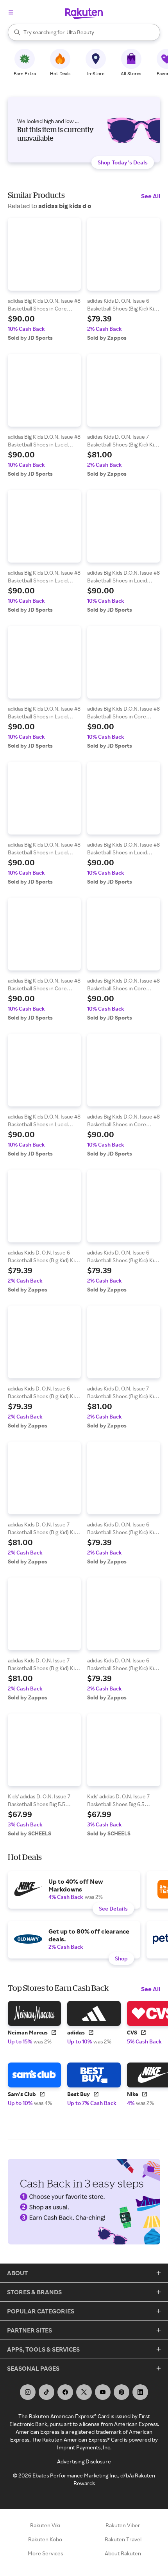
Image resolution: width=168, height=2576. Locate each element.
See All (151, 196)
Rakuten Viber (123, 2525)
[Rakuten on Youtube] (103, 2392)
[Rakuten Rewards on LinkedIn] (140, 2392)
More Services (45, 2553)
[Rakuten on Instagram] (28, 2392)
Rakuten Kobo (45, 2539)
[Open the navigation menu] (11, 12)
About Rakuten (123, 2553)
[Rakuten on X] (84, 2392)
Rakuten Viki (45, 2525)
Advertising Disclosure (84, 2461)
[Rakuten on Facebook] (65, 2392)
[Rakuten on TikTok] (46, 2392)
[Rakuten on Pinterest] (122, 2392)
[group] (44, 280)
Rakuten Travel (123, 2539)
